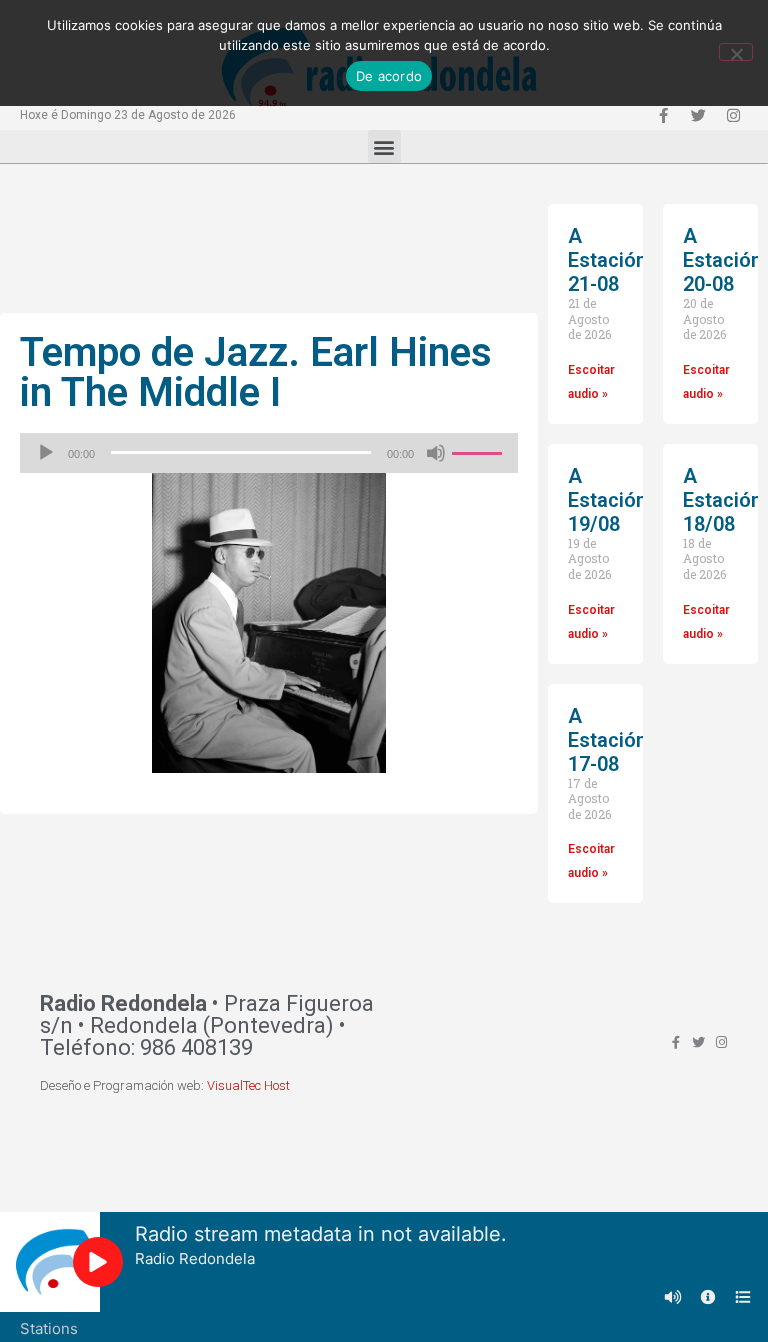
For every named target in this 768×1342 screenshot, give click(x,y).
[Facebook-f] (663, 115)
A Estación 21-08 (607, 260)
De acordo (389, 76)
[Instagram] (733, 115)
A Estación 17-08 (607, 740)
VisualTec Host (248, 1085)
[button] (384, 146)
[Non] (736, 52)
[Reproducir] (46, 453)
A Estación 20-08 (722, 260)
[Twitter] (698, 115)
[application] (269, 453)
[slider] (480, 451)
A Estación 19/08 (607, 500)
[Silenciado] (436, 453)
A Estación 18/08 (722, 500)
